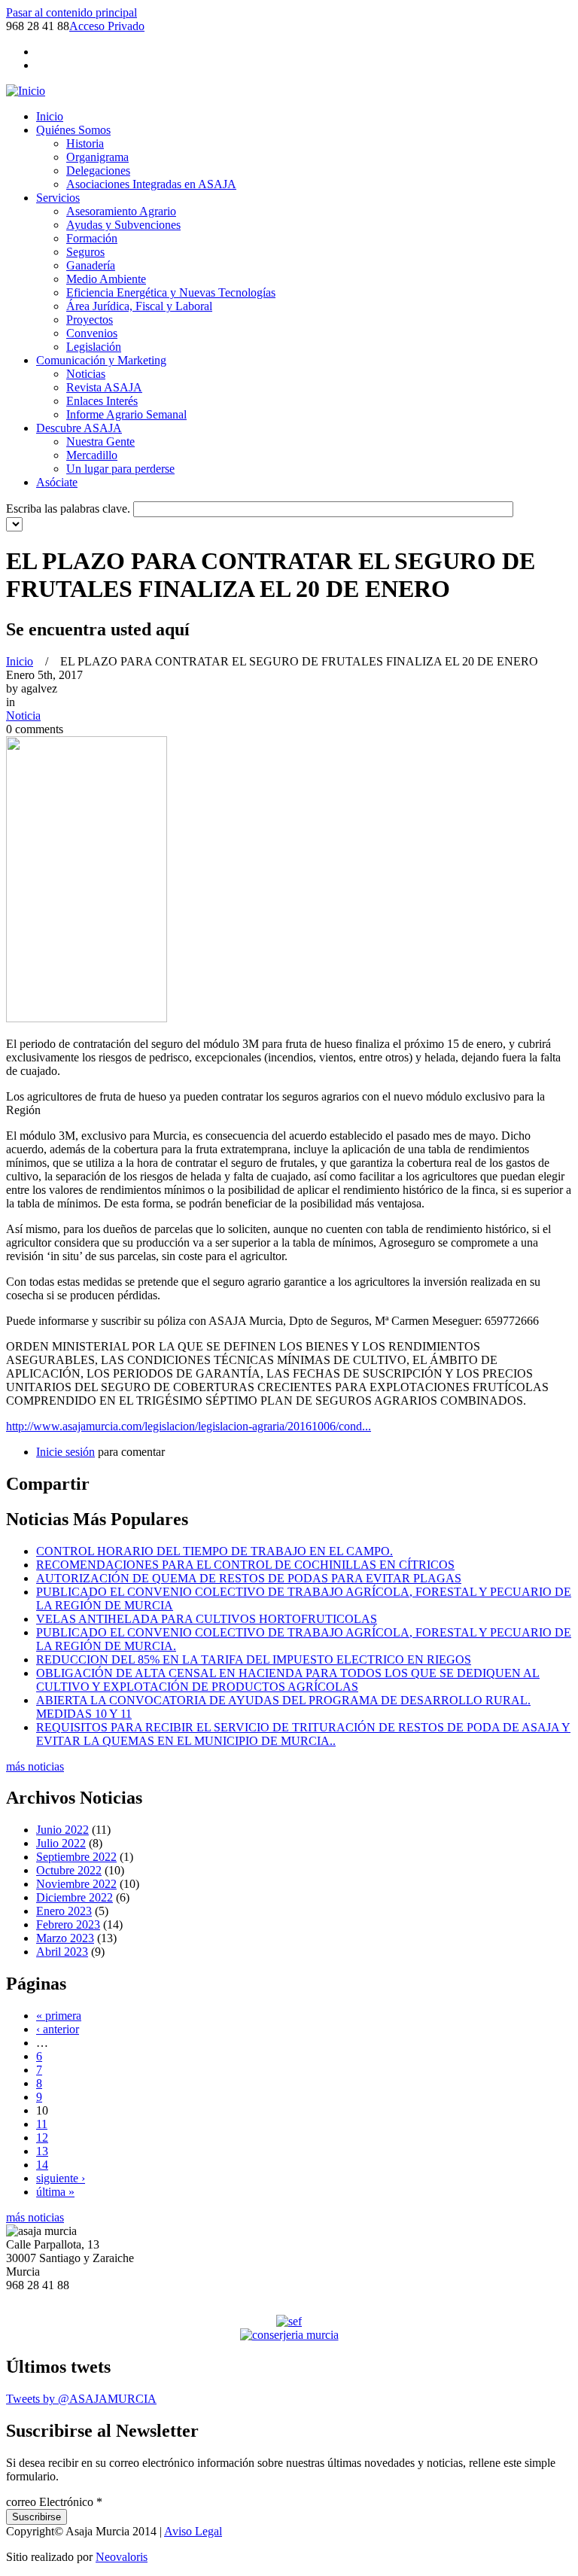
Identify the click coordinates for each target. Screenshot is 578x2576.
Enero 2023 (64, 1911)
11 (42, 2124)
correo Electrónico (54, 2502)
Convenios (92, 333)
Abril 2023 (62, 1952)
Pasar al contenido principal (71, 12)
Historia (85, 143)
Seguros (85, 252)
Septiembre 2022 (76, 1857)
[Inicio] (26, 91)
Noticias (86, 374)
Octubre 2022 (69, 1870)
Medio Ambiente (106, 279)
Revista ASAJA (104, 387)
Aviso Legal (193, 2531)
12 (42, 2138)
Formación (92, 238)
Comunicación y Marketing (101, 360)
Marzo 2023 (65, 1938)
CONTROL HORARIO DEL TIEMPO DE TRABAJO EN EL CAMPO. (214, 1551)
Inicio (50, 116)
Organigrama (97, 157)
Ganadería (91, 265)
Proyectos (90, 320)
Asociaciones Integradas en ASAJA (151, 184)
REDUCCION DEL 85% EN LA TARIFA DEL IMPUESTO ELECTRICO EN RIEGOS (254, 1659)
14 (42, 2165)
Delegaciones (98, 171)
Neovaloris (122, 2557)
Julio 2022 (61, 1843)
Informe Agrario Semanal (126, 414)
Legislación (94, 347)
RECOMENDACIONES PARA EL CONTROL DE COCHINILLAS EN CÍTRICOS (245, 1565)
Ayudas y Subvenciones (123, 225)
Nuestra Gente (100, 442)
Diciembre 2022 (75, 1897)
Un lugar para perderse (120, 469)
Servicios (58, 198)
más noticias (35, 1766)
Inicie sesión (65, 1452)
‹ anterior (58, 2029)
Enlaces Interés (102, 401)
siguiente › (61, 2178)
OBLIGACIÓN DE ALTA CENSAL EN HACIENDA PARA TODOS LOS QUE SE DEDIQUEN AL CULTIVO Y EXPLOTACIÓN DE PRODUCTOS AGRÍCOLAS (288, 1680)
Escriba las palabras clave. (70, 509)
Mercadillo (92, 455)
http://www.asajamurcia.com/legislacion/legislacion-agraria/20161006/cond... (189, 1426)
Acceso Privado (107, 26)
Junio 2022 (62, 1830)
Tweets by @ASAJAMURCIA (81, 2399)
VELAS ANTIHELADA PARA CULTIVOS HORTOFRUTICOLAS (207, 1619)
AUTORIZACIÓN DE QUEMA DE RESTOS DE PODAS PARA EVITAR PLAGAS (249, 1578)
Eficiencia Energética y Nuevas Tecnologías (171, 292)
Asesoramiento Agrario (121, 211)
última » (55, 2192)
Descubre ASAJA (79, 428)
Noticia (23, 716)
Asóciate (57, 482)
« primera (59, 2016)
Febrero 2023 (68, 1924)
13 (42, 2151)
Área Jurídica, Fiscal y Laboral (139, 306)
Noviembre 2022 (76, 1884)
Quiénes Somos (73, 130)
